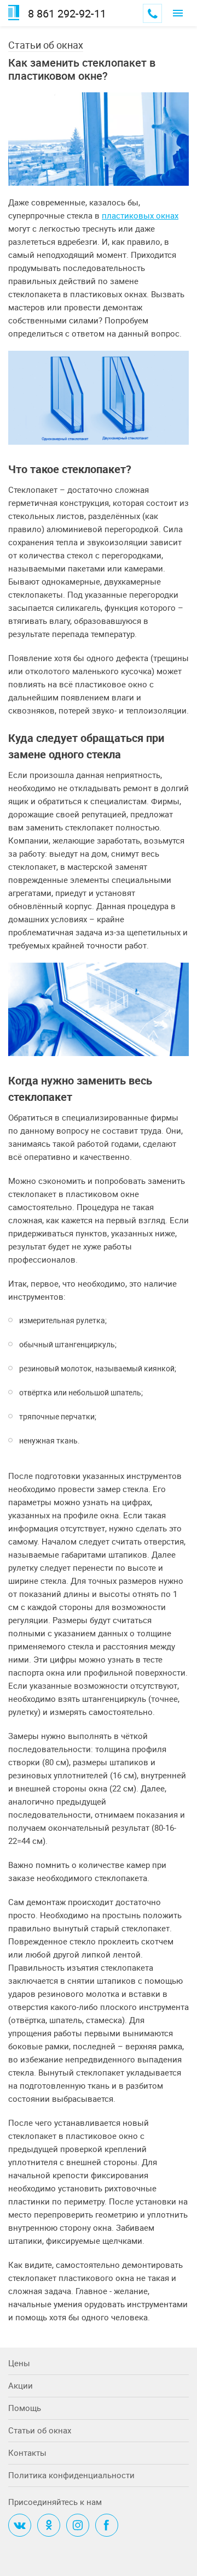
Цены (19, 2363)
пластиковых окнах (140, 215)
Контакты (27, 2453)
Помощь (25, 2408)
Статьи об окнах (46, 45)
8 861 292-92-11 (67, 14)
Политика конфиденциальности (71, 2475)
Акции (21, 2385)
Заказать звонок (152, 13)
